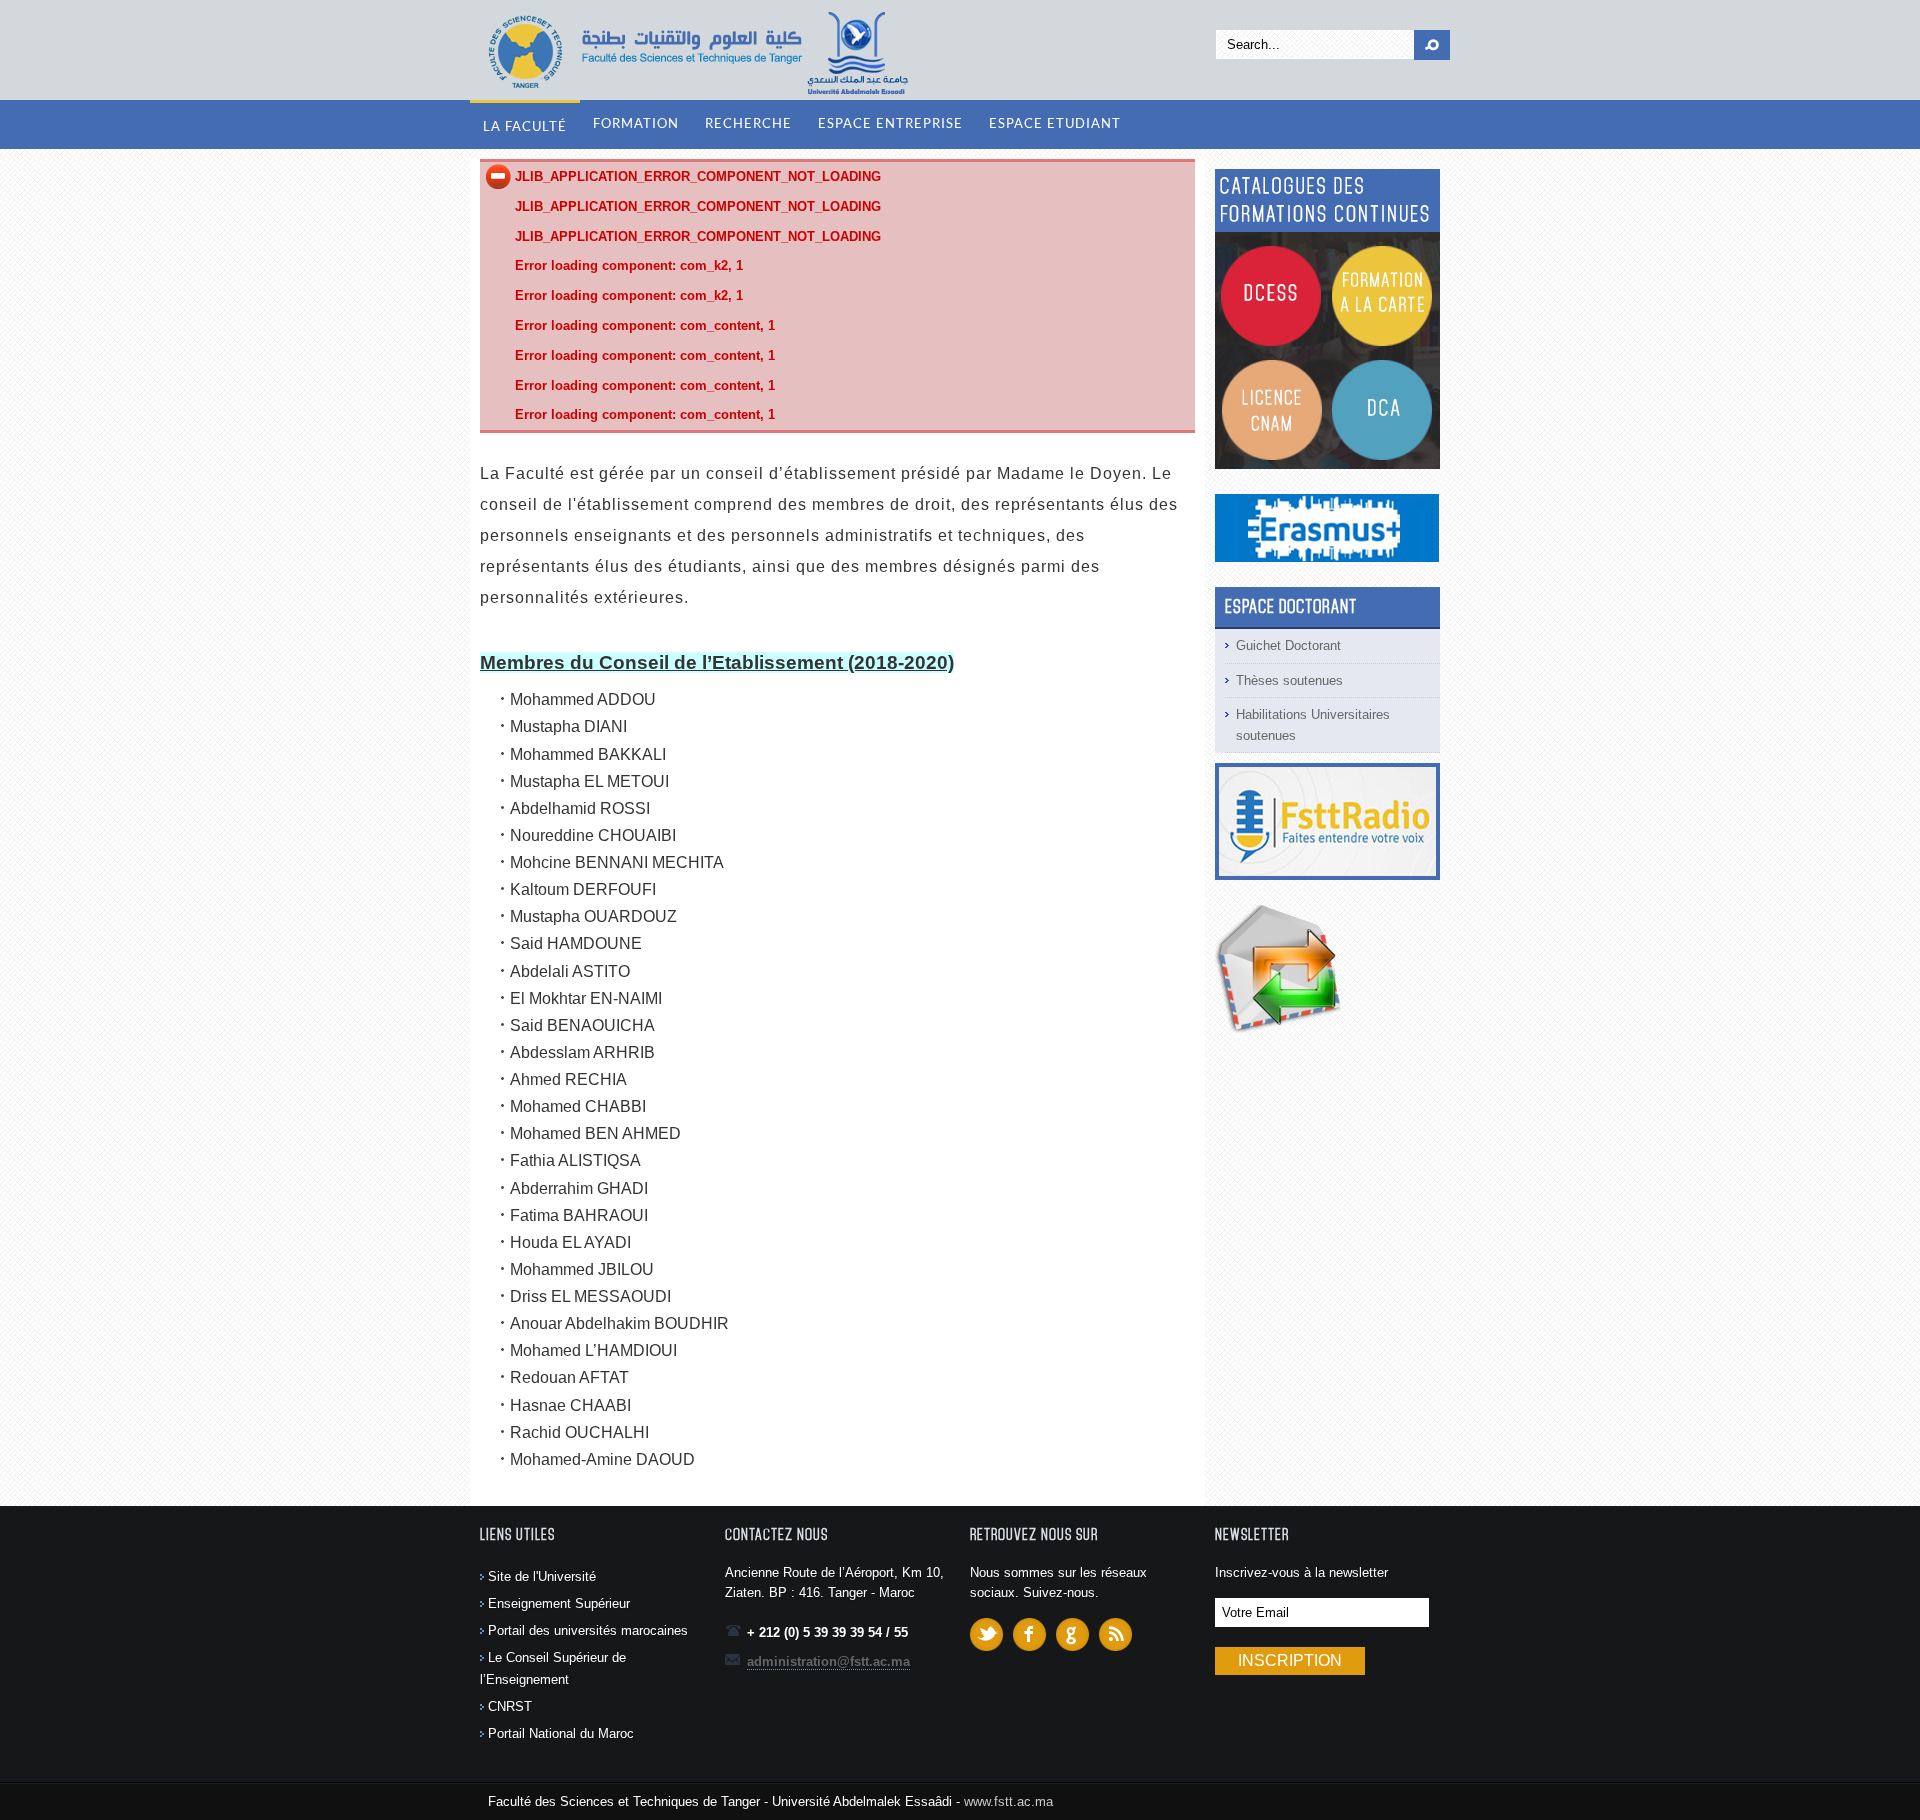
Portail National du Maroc (561, 1733)
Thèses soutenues (1289, 680)
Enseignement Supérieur (559, 1603)
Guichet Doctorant (1288, 645)
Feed (1115, 1634)
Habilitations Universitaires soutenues (1313, 725)
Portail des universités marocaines (588, 1630)
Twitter (986, 1634)
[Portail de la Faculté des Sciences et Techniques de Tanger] (695, 52)
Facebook (1029, 1634)
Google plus (1072, 1634)
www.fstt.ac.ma (1008, 1801)
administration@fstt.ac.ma (828, 1661)
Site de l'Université (542, 1576)
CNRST (510, 1706)
